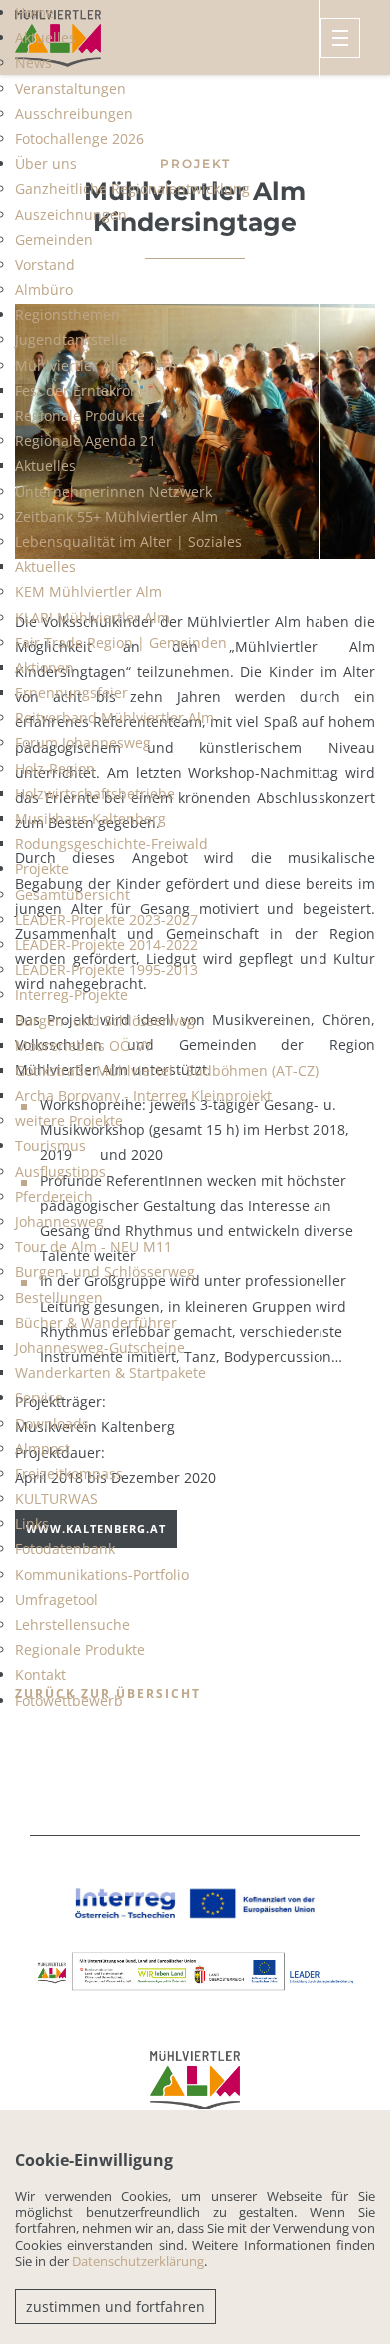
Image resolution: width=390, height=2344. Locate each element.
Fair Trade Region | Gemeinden (121, 642)
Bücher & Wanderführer (96, 1322)
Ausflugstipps (60, 1171)
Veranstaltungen (70, 88)
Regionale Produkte (80, 415)
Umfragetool (56, 1599)
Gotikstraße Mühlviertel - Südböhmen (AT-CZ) (167, 1070)
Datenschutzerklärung (138, 2261)
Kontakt (40, 1674)
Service (39, 1397)
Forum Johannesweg (83, 742)
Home (34, 12)
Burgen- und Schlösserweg (105, 1020)
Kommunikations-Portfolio (102, 1574)
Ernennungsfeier (71, 692)
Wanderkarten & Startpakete (110, 1372)
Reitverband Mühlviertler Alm (114, 717)
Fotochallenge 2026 (79, 138)
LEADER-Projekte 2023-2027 (106, 919)
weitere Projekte (69, 1120)
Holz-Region (55, 768)
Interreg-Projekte (71, 994)
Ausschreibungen (74, 113)
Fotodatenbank (65, 1548)
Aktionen (44, 667)
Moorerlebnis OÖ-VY (83, 1045)
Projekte (42, 868)
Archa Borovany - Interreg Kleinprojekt (143, 1095)
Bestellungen (59, 1297)
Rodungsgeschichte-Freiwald (111, 843)
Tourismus (50, 1145)
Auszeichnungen (71, 214)
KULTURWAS (56, 1498)
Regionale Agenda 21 (85, 440)
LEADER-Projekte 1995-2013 (106, 969)
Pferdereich (54, 1196)
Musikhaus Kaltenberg (90, 818)
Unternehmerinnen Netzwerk (113, 491)
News (33, 62)
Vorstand (45, 264)
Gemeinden (54, 239)
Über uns (46, 163)
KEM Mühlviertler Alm (88, 591)
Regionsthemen (67, 314)
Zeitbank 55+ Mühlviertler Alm (116, 516)
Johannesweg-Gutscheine (100, 1347)
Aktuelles (45, 37)
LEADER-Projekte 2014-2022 (106, 944)
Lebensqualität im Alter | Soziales (128, 541)
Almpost (42, 1448)
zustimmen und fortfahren (115, 2306)
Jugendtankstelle (71, 339)
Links (32, 1523)
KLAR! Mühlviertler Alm (92, 617)
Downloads (52, 1423)
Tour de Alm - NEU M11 (93, 1246)
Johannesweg (59, 1221)
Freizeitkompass (69, 1473)
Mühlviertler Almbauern (96, 365)
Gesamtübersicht (72, 894)
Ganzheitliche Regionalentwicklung (132, 188)
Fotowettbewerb (69, 1700)
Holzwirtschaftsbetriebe (95, 793)
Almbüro (44, 289)
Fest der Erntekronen (85, 390)
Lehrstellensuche (72, 1624)
